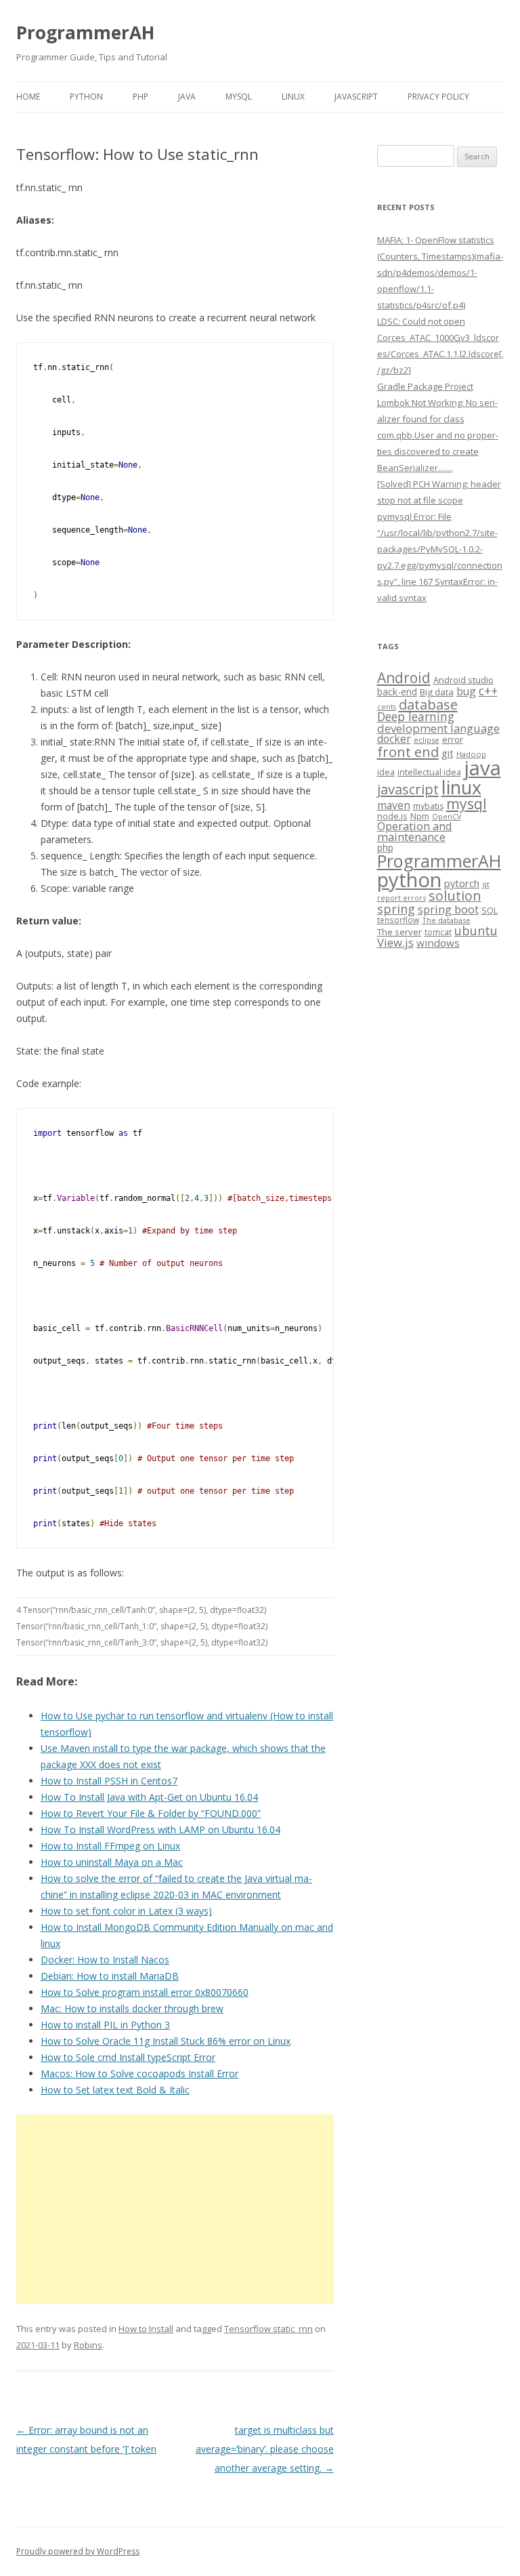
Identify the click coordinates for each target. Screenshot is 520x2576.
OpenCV (447, 817)
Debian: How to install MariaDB (110, 1976)
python (409, 879)
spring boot (448, 909)
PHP (140, 97)
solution (455, 896)
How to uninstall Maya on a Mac (112, 1862)
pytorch (462, 883)
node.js (392, 816)
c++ (488, 691)
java (482, 768)
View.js (395, 942)
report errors (402, 898)
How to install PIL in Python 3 (105, 2025)
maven (394, 805)
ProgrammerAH (85, 33)
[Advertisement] (175, 2209)
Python (86, 97)
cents (387, 707)
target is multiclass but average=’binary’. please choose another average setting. (265, 2449)
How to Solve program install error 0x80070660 (145, 1992)
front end (408, 752)
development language (438, 728)
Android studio (463, 680)
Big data (437, 692)
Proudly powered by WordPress (78, 2551)
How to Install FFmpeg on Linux (110, 1846)
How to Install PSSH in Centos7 (109, 1781)
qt (486, 884)
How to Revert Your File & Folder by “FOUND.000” (151, 1813)
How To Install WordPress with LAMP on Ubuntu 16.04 (160, 1829)
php (385, 847)
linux (461, 787)
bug (466, 691)
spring (396, 908)
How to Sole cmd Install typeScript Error (128, 2057)
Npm (420, 816)
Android (404, 678)
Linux (293, 97)
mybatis (428, 806)
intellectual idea (429, 772)
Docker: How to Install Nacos (105, 1960)
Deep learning (416, 716)
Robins (88, 2345)
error (453, 739)
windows (438, 943)
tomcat (438, 932)
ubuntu (476, 930)
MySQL (239, 97)
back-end (397, 692)
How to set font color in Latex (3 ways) (126, 1911)
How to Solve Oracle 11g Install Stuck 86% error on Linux (166, 2041)
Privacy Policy (438, 97)
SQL (490, 910)
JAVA (187, 97)
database (428, 704)
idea (386, 772)
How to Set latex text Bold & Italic (115, 2090)
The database (446, 920)
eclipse (427, 740)
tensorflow (398, 920)
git (448, 753)
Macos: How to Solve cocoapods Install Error (139, 2073)
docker (394, 739)
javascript (408, 789)
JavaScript (356, 97)
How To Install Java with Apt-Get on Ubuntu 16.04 (149, 1797)
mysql (467, 803)
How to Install (146, 2329)
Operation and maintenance (415, 832)
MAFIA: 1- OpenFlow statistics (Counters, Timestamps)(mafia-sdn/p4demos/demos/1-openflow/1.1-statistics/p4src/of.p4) (440, 272)
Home (28, 97)
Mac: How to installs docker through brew (132, 2008)
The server (399, 932)
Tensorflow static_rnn (268, 2329)
